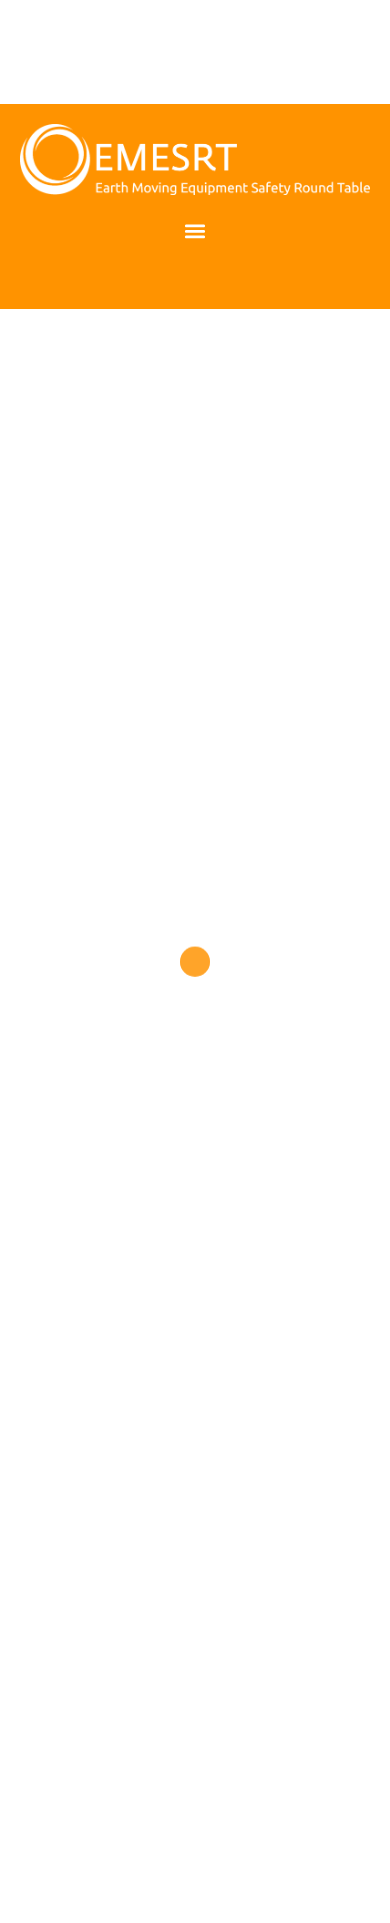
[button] (195, 231)
